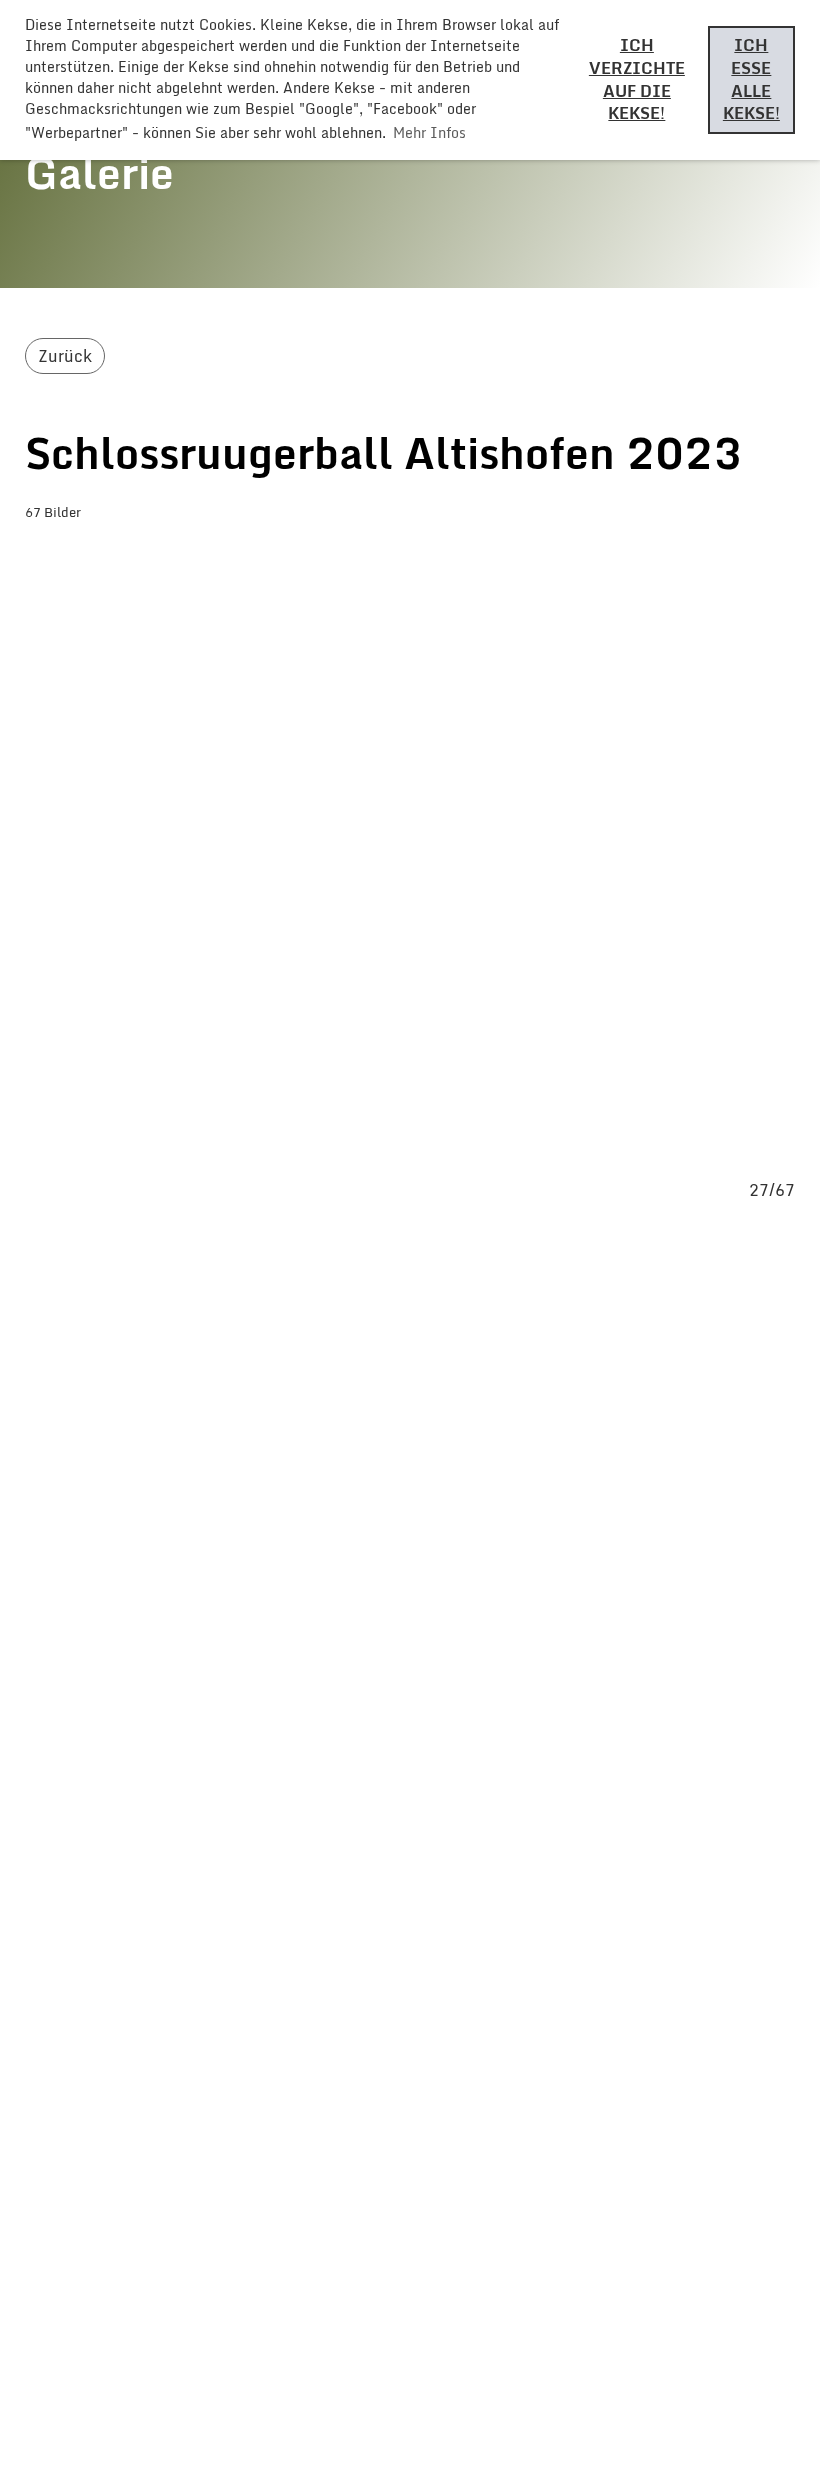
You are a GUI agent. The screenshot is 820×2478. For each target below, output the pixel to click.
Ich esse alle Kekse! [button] (751, 79)
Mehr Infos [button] (429, 132)
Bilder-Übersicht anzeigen (169, 553)
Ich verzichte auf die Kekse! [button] (637, 79)
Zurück (65, 356)
